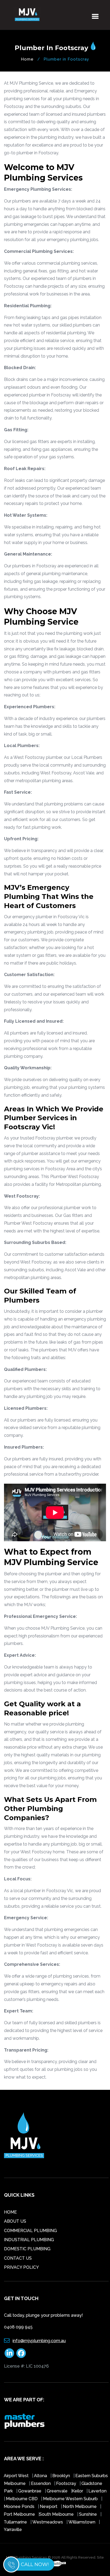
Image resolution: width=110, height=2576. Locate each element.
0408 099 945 (18, 2327)
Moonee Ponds (20, 2506)
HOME (10, 2212)
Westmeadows (48, 2522)
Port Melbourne (20, 2514)
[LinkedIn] (9, 2353)
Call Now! (35, 2564)
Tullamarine (16, 2522)
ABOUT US (15, 2221)
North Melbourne (80, 2506)
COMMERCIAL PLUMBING (30, 2231)
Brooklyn (61, 2476)
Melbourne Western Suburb (71, 2499)
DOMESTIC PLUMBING (27, 2249)
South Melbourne (57, 2514)
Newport (49, 2506)
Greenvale (58, 2491)
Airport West (17, 2476)
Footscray (67, 2483)
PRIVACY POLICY (21, 2267)
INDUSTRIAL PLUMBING (29, 2240)
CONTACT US (18, 2258)
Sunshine (89, 2514)
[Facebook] (21, 2353)
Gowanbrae (30, 2491)
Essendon (41, 2483)
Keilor (78, 2491)
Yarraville (13, 2530)
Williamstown (82, 2522)
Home (27, 59)
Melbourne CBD (22, 2499)
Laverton (97, 2491)
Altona (41, 2476)
